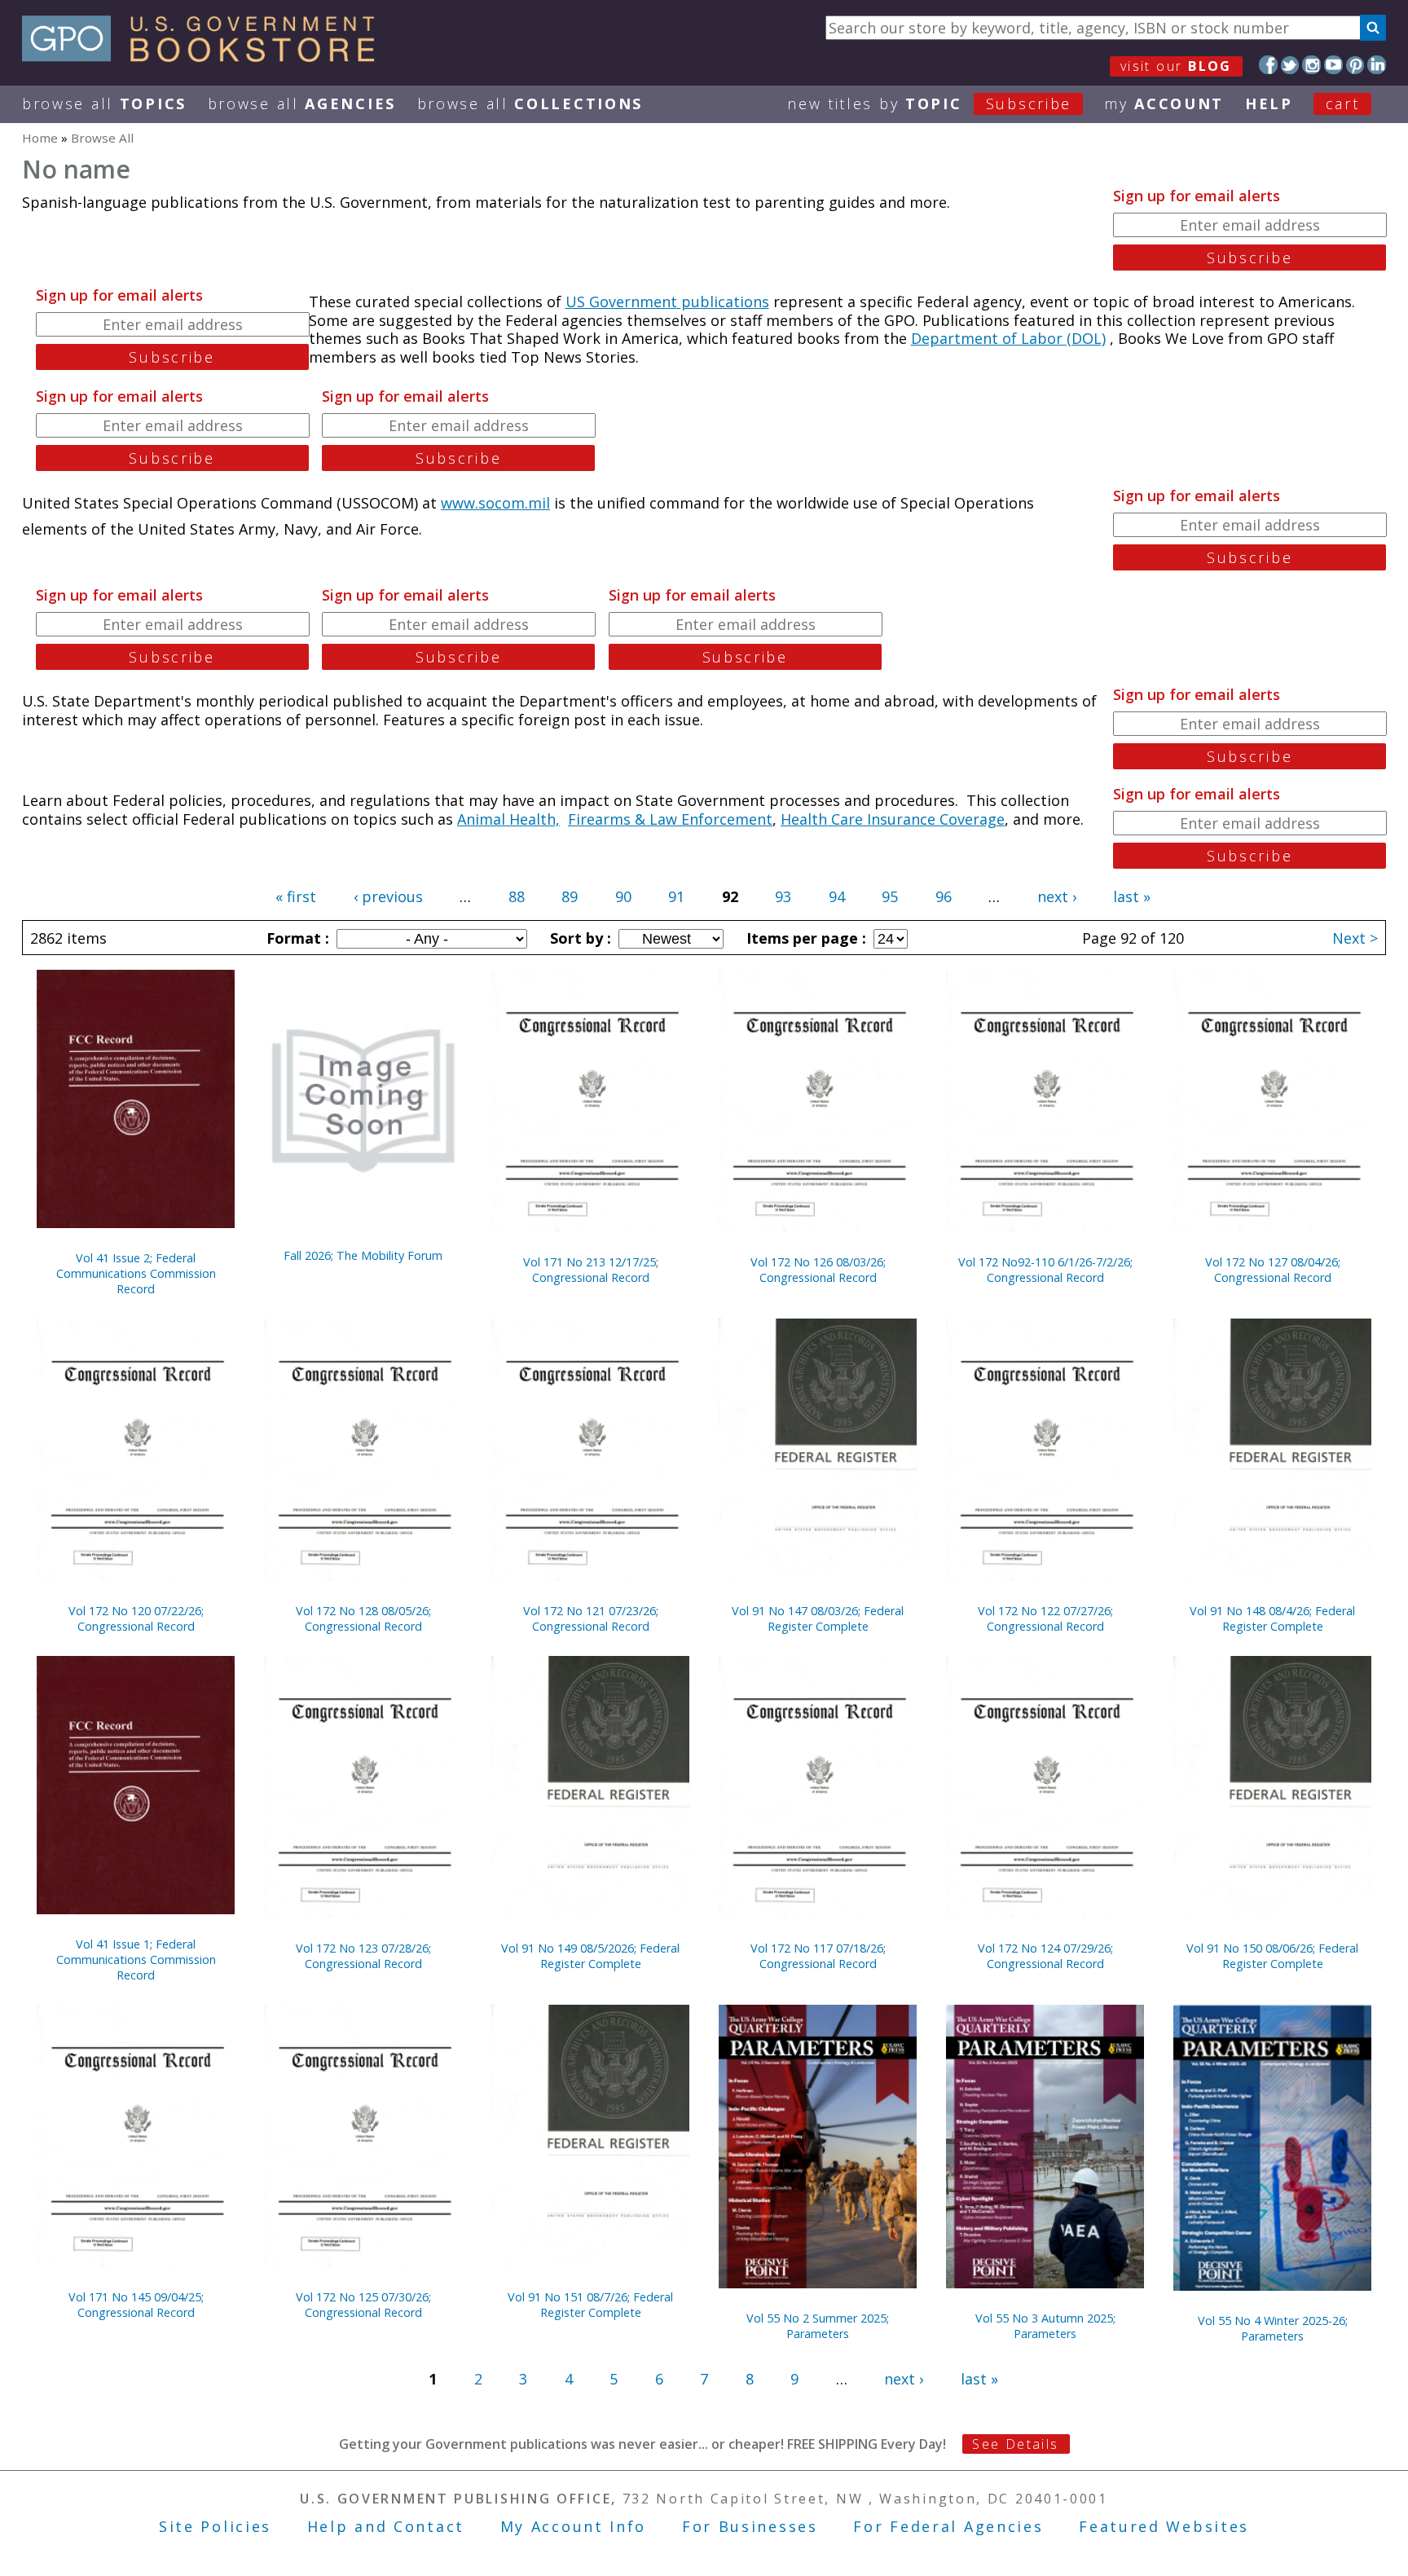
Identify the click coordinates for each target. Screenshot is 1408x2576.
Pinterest (1355, 65)
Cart (1343, 103)
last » (1132, 896)
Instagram (1311, 65)
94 (837, 896)
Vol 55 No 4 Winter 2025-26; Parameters (1273, 2328)
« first (296, 896)
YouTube (1333, 65)
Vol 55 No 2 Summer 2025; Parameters (818, 2326)
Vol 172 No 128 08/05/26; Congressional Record (363, 1618)
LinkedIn (1377, 65)
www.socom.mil (495, 503)
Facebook (1268, 65)
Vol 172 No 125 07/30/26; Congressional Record (363, 2305)
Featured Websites (1164, 2526)
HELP (1269, 103)
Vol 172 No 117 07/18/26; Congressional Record (818, 1956)
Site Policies (215, 2526)
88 (517, 896)
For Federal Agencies (948, 2526)
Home (40, 138)
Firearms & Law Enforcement (670, 819)
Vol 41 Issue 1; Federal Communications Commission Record (136, 1960)
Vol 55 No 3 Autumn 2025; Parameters (1045, 2326)
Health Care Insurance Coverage (893, 819)
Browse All (104, 103)
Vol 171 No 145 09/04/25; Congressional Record (136, 2305)
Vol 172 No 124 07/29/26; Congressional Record (1045, 1956)
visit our (1176, 66)
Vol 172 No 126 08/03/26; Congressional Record (818, 1270)
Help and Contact (386, 2526)
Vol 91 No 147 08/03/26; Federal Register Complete (818, 1618)
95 (890, 896)
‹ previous (388, 896)
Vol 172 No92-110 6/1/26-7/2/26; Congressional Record (1045, 1270)
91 (676, 896)
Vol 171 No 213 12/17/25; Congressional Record (591, 1270)
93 (783, 896)
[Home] (206, 56)
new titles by (929, 103)
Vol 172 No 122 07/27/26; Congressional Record (1045, 1618)
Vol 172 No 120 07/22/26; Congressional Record (136, 1618)
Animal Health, (508, 819)
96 (944, 896)
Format (296, 938)
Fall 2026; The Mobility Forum (363, 1255)
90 (623, 896)
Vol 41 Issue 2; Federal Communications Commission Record (136, 1273)
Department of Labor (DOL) (1008, 338)
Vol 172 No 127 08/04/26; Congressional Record (1273, 1270)
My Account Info (574, 2526)
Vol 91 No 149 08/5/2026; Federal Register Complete (590, 1956)
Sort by (579, 938)
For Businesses (750, 2526)
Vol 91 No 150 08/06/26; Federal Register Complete (1272, 1956)
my (1164, 103)
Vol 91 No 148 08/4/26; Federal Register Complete (1272, 1618)
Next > (1355, 938)
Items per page (804, 938)
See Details (1015, 2444)
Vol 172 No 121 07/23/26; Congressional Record (591, 1618)
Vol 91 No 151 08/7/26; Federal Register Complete (590, 2305)
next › (1057, 896)
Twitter (1290, 65)
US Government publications (667, 302)
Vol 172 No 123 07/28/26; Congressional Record (363, 1956)
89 (570, 896)
